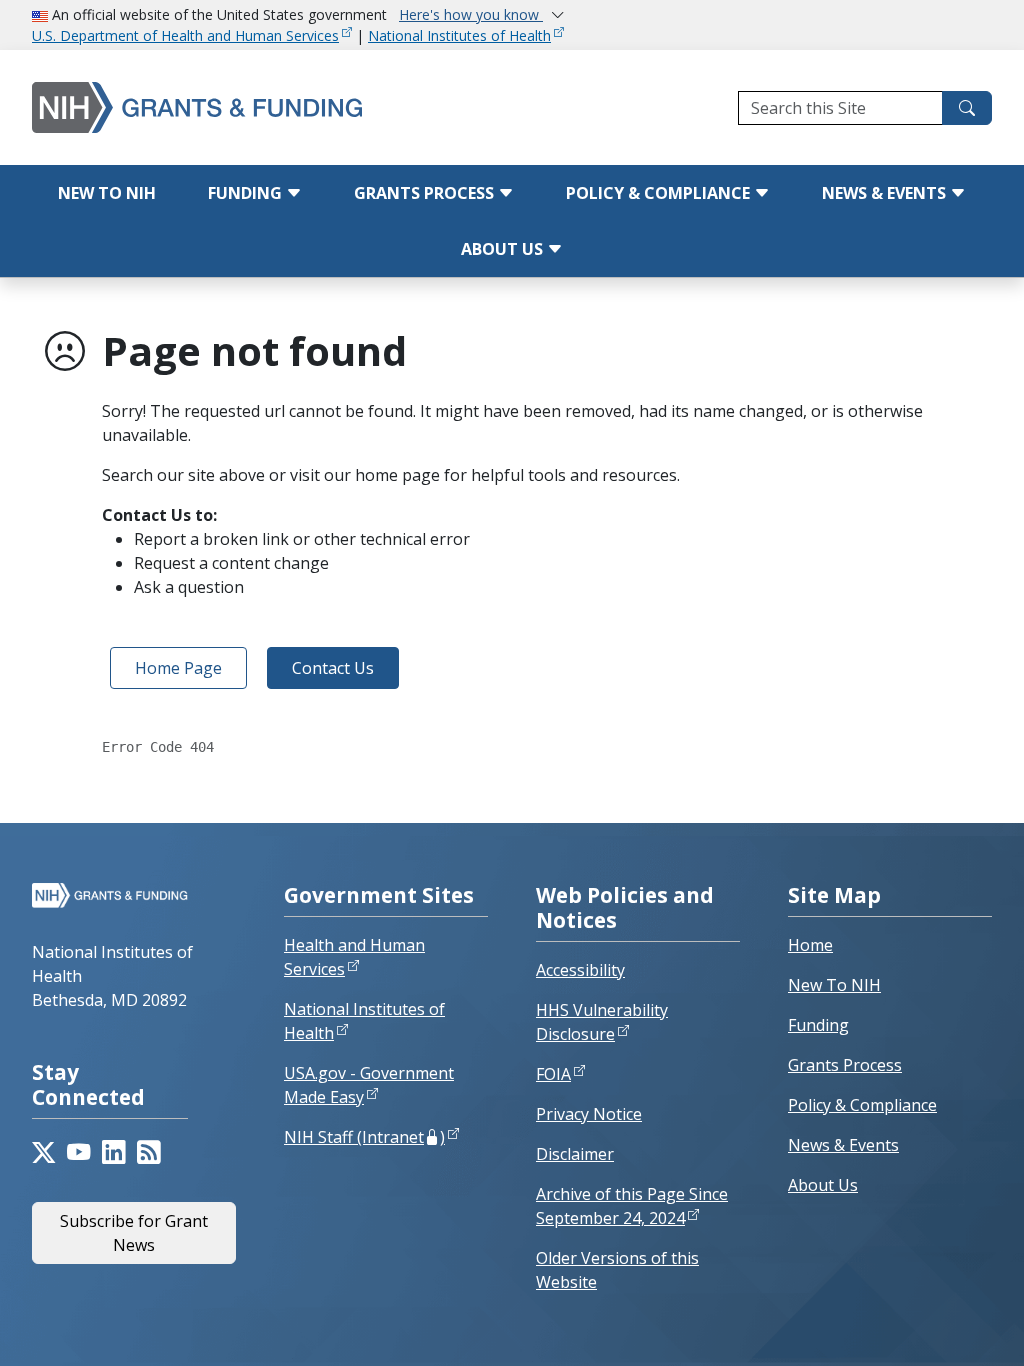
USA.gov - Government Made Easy (369, 1085)
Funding (247, 193)
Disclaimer (575, 1154)
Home (810, 945)
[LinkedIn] (113, 1152)
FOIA (553, 1074)
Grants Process (426, 193)
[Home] (205, 107)
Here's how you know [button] (471, 14)
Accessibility (580, 970)
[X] (43, 1152)
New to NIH (107, 193)
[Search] (967, 108)
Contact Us (333, 668)
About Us (504, 249)
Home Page (178, 668)
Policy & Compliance (660, 193)
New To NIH (834, 985)
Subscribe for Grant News (134, 1233)
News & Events (886, 193)
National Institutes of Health (459, 35)
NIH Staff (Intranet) (364, 1137)
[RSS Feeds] (148, 1152)
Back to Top (935, 1327)
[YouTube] (78, 1152)
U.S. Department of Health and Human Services (185, 35)
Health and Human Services (354, 957)
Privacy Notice (589, 1114)
